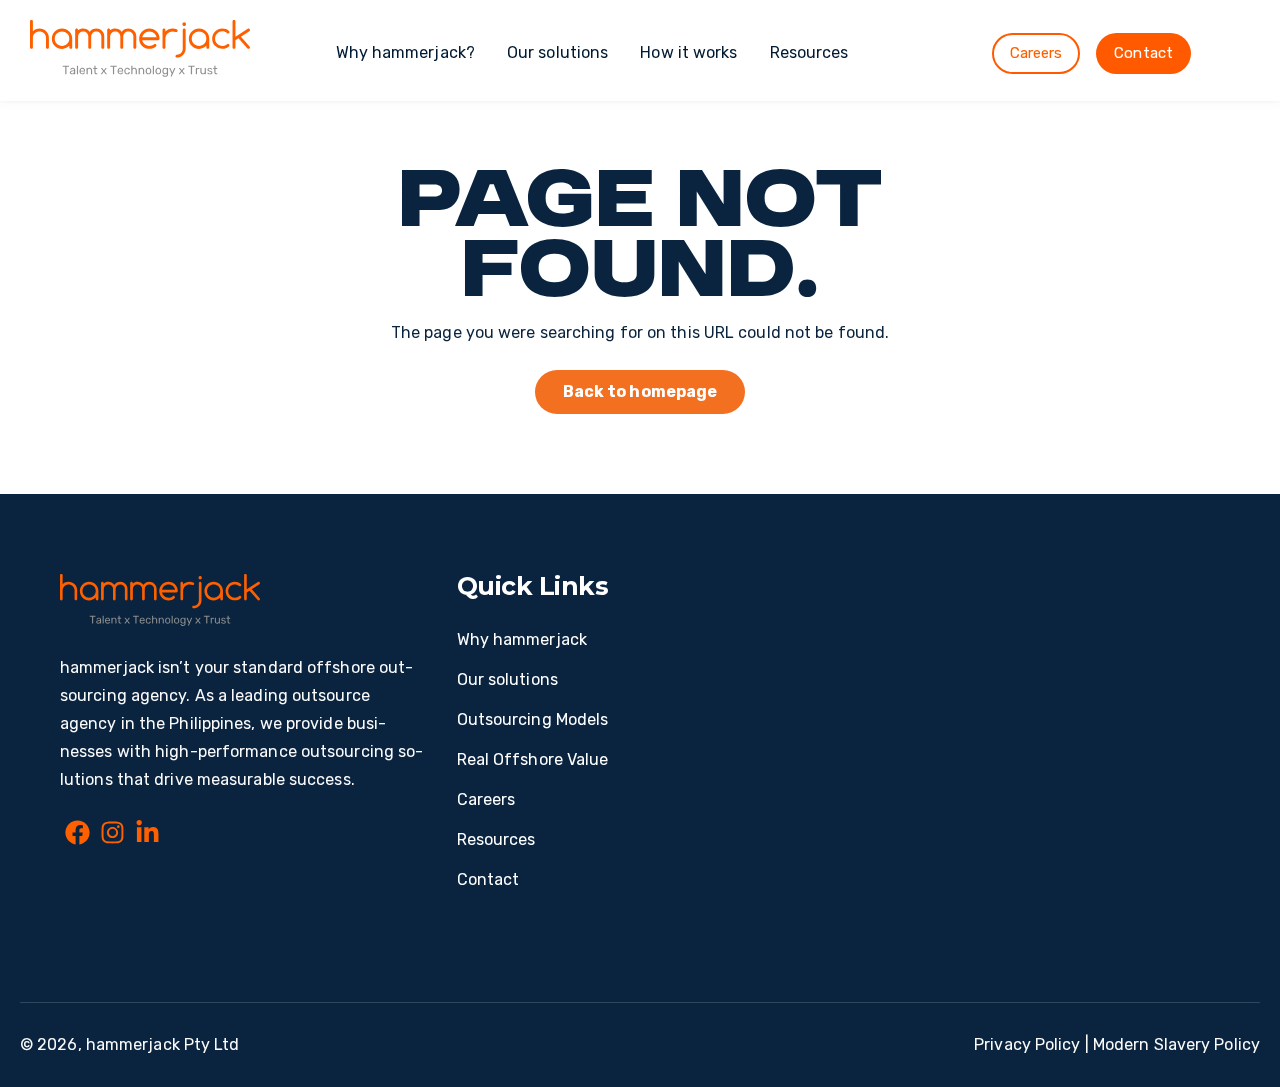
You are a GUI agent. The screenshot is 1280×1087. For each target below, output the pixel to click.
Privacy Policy (1027, 1044)
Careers (1036, 53)
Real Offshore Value (533, 759)
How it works (688, 52)
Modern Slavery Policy (1176, 1044)
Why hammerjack (522, 639)
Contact (1143, 53)
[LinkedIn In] (147, 836)
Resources (809, 52)
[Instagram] (112, 836)
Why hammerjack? (406, 52)
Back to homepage (640, 391)
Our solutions (557, 52)
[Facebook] (77, 836)
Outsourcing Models (533, 719)
